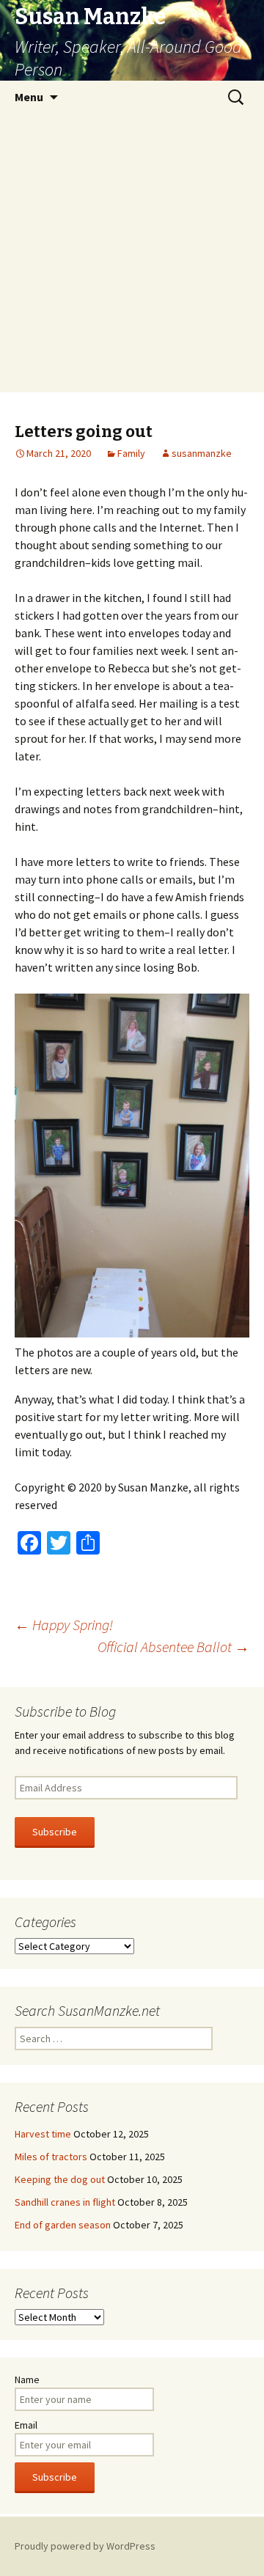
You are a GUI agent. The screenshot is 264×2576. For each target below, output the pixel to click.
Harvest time (43, 2134)
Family (131, 453)
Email (26, 2425)
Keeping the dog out (60, 2179)
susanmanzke (202, 453)
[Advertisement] (132, 253)
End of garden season (63, 2225)
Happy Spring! (64, 1625)
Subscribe (55, 1832)
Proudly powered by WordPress (85, 2546)
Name (27, 2379)
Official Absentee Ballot (173, 1647)
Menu (29, 97)
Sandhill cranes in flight (65, 2202)
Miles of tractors (51, 2157)
